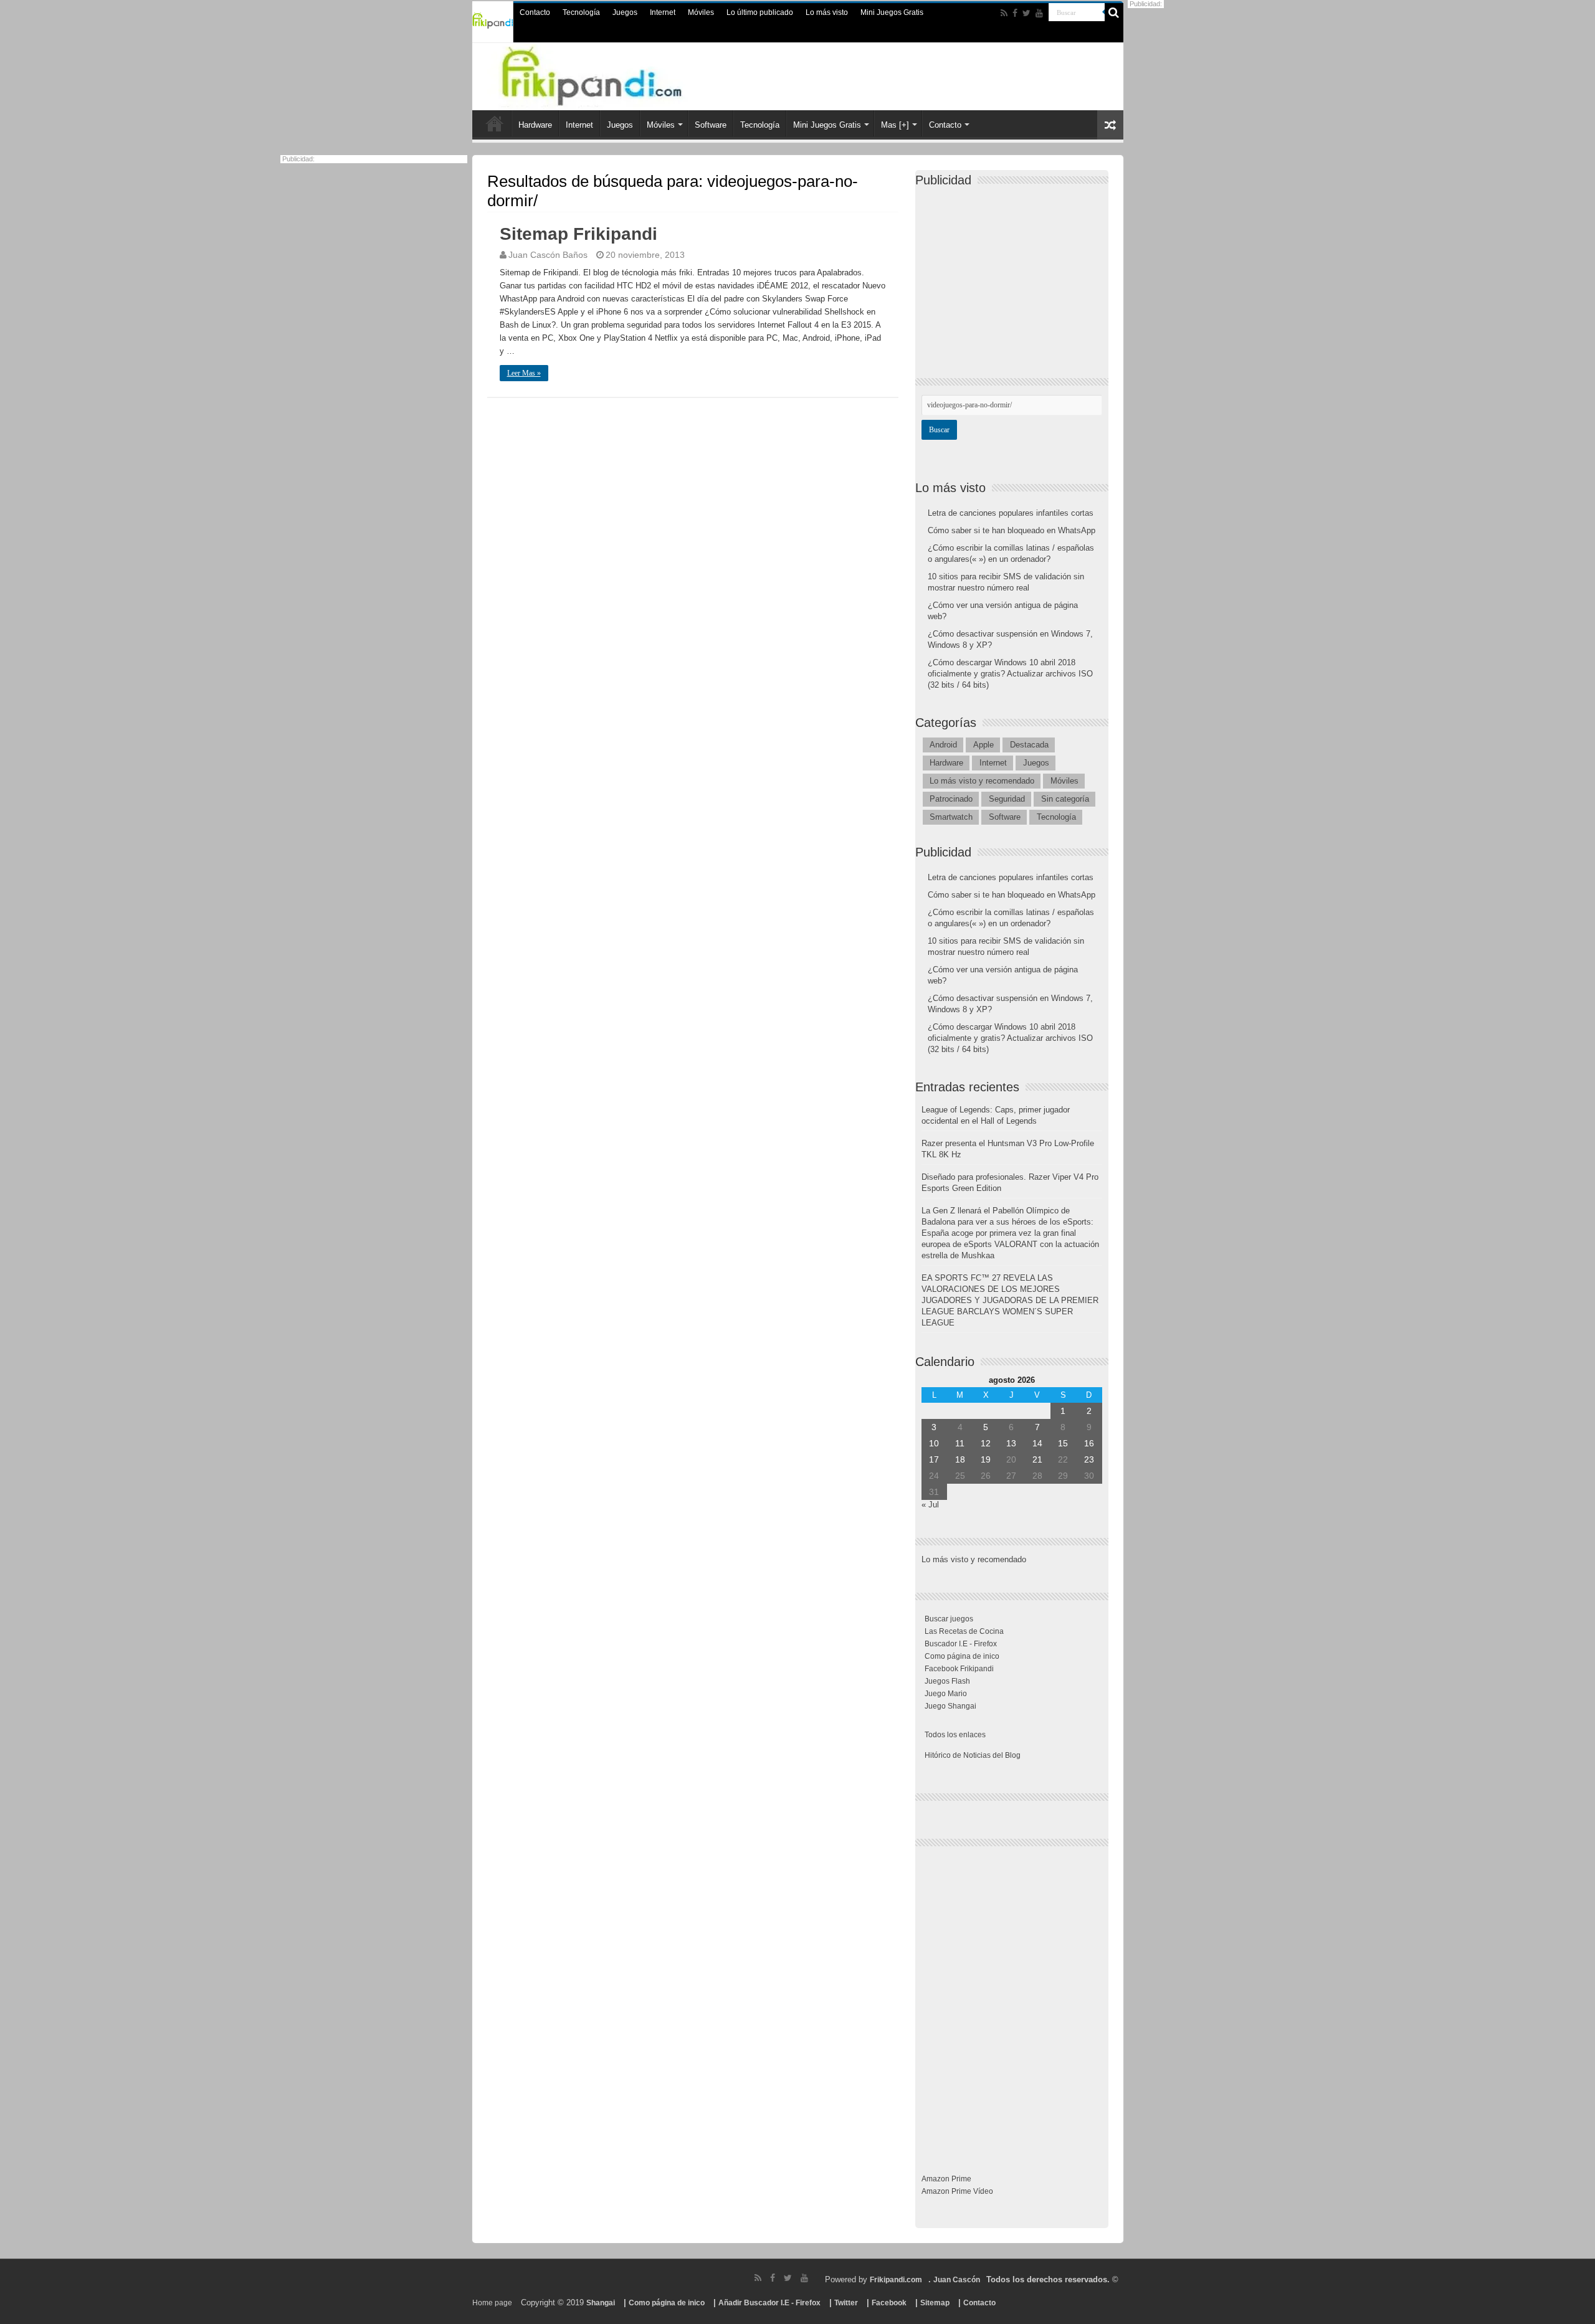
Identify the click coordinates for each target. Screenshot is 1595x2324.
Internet (663, 12)
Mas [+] (895, 125)
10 (934, 1443)
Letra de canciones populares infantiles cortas (1011, 513)
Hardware (535, 125)
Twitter (846, 2303)
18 (960, 1459)
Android (943, 745)
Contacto (535, 12)
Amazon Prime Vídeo (957, 2191)
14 (1037, 1443)
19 (986, 1459)
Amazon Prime (946, 2179)
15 (1063, 1443)
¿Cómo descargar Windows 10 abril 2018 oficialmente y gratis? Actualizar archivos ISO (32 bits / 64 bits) (1010, 674)
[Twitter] (1026, 13)
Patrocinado (951, 799)
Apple (983, 745)
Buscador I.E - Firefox (961, 1644)
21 (1037, 1459)
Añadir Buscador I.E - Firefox (769, 2303)
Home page (492, 2303)
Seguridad (1007, 799)
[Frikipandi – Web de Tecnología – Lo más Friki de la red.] (617, 74)
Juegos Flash (947, 1681)
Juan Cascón (957, 2280)
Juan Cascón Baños (548, 255)
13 (1011, 1443)
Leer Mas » (524, 373)
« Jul (930, 1505)
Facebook (889, 2303)
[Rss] (1004, 13)
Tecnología (581, 12)
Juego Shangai (950, 1706)
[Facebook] (1015, 13)
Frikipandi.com (896, 2280)
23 (1089, 1459)
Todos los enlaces (955, 1735)
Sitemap (935, 2303)
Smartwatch (951, 817)
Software (711, 125)
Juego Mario (946, 1694)
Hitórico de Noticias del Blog (973, 1755)
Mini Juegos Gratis (892, 12)
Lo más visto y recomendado (982, 781)
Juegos (625, 12)
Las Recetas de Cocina (964, 1631)
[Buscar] (1114, 12)
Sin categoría (1065, 799)
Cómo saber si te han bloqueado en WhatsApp (1012, 530)
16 (1089, 1443)
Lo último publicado (760, 12)
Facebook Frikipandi (959, 1669)
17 (934, 1459)
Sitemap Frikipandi (578, 234)
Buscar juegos (949, 1619)
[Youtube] (1039, 13)
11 (960, 1443)
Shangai (601, 2303)
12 (986, 1443)
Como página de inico (962, 1656)
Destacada (1029, 745)
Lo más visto (827, 12)
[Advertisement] (1015, 272)
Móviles (701, 12)
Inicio (495, 123)
